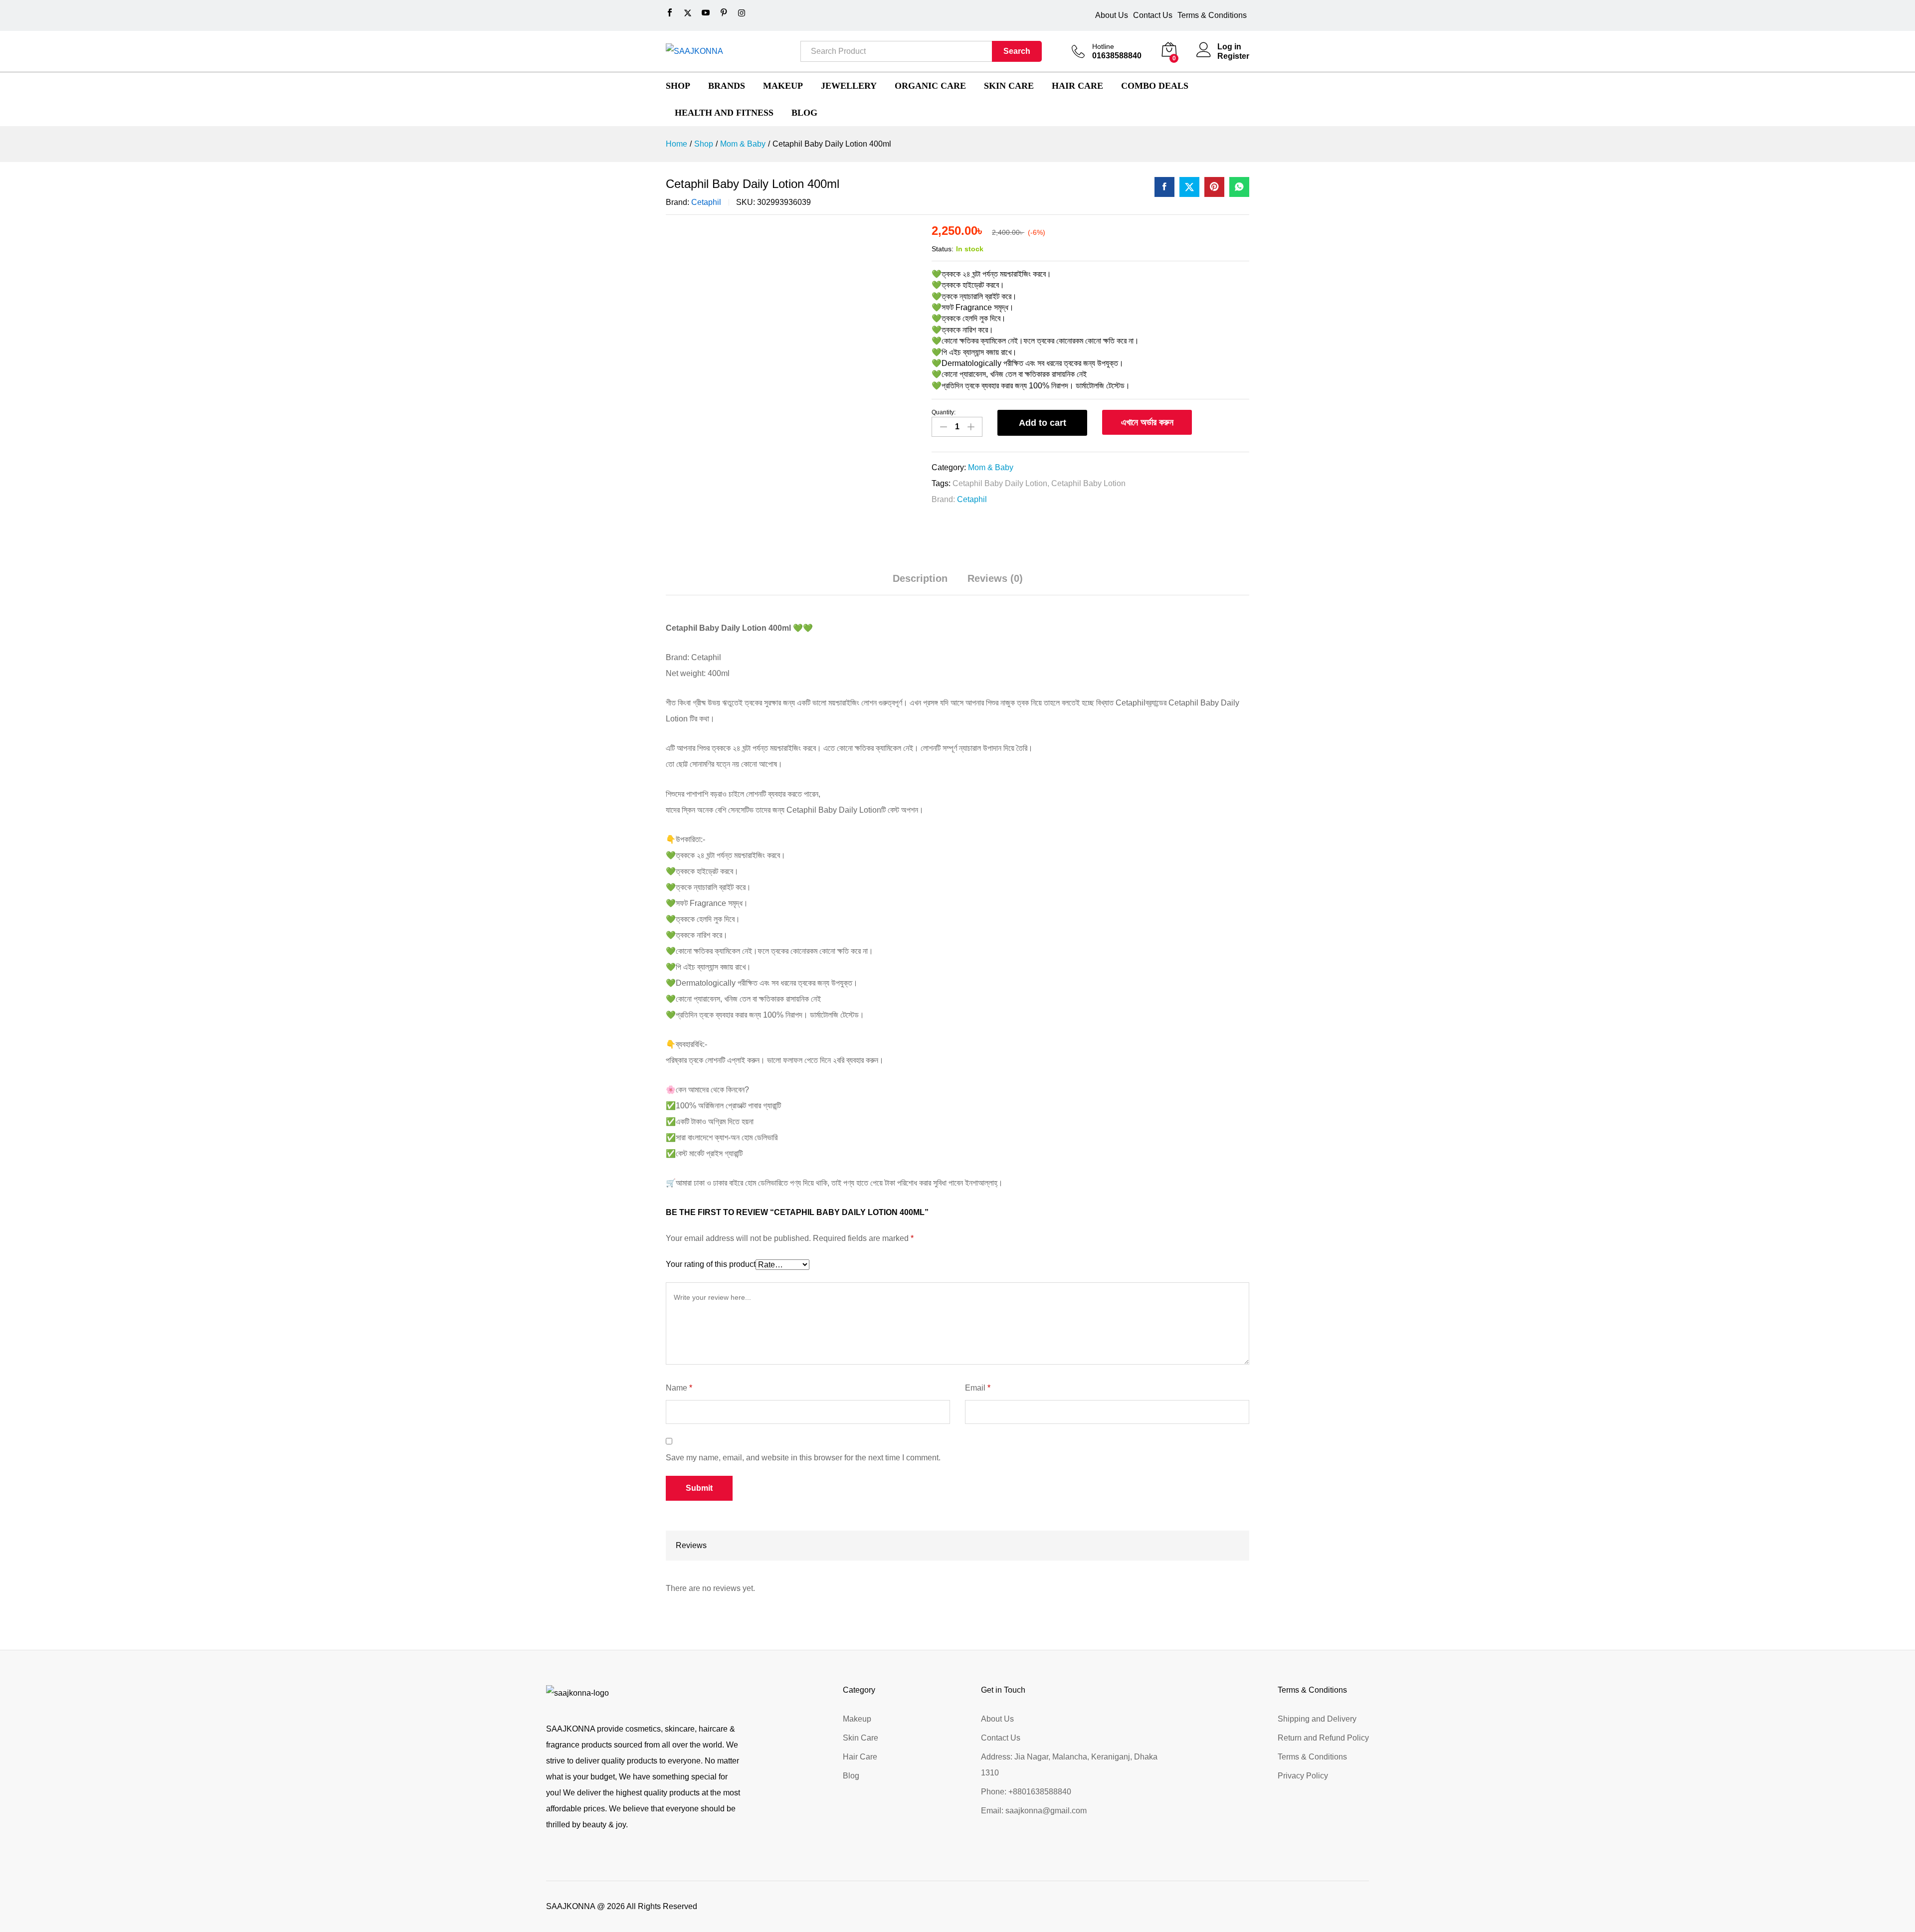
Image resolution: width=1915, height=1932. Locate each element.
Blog (851, 1776)
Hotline (1103, 46)
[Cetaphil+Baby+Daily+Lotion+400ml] (1189, 187)
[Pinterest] (724, 13)
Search (1017, 51)
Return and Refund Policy (1323, 1738)
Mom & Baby (991, 467)
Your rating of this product (711, 1264)
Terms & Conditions (1212, 15)
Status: (943, 249)
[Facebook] (670, 13)
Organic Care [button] (930, 86)
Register (1233, 56)
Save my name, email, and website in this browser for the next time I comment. (803, 1458)
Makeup (857, 1719)
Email (978, 1388)
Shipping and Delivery (1317, 1719)
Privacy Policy (1303, 1776)
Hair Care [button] (1077, 86)
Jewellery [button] (849, 86)
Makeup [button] (783, 86)
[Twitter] (688, 13)
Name (679, 1388)
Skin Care (861, 1738)
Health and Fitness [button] (724, 113)
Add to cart (1043, 423)
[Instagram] (742, 13)
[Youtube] (706, 13)
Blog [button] (804, 113)
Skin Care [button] (1009, 86)
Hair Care (860, 1757)
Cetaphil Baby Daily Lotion (1000, 483)
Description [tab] (920, 578)
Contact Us (1153, 15)
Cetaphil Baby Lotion (1088, 483)
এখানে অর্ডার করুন (1147, 422)
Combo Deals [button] (1155, 86)
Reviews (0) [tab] (995, 578)
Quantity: (944, 412)
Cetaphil (706, 202)
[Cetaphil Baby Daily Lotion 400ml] (1164, 187)
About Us (1112, 15)
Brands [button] (727, 86)
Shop (678, 86)
